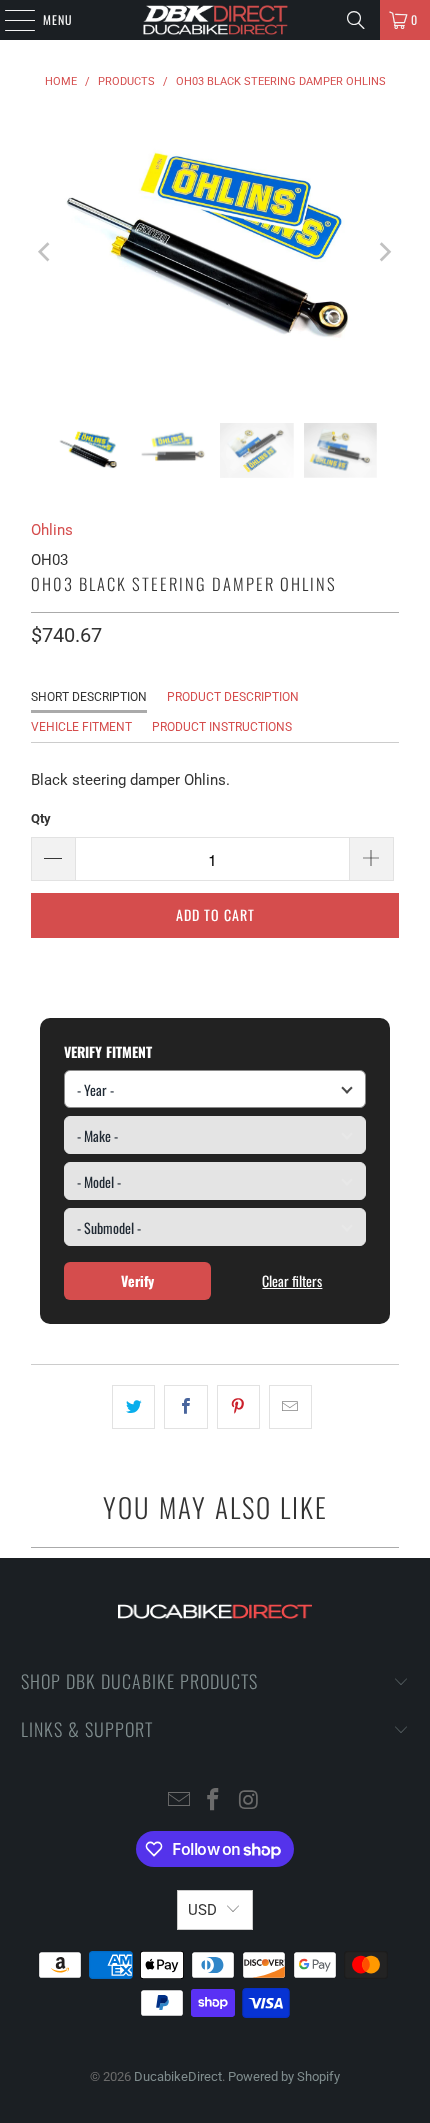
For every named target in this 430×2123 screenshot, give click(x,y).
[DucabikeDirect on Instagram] (249, 1801)
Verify (137, 1280)
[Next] (384, 251)
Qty (41, 818)
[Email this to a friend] (290, 1407)
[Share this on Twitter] (133, 1407)
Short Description (89, 697)
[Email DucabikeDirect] (179, 1801)
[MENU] (9, 20)
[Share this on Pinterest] (238, 1407)
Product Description (233, 697)
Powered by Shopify (284, 2076)
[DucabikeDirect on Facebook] (214, 1801)
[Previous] (46, 251)
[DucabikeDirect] (215, 20)
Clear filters (292, 1280)
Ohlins (52, 530)
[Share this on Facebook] (185, 1407)
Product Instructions (222, 727)
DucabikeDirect (178, 2076)
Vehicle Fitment (81, 727)
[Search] (356, 20)
